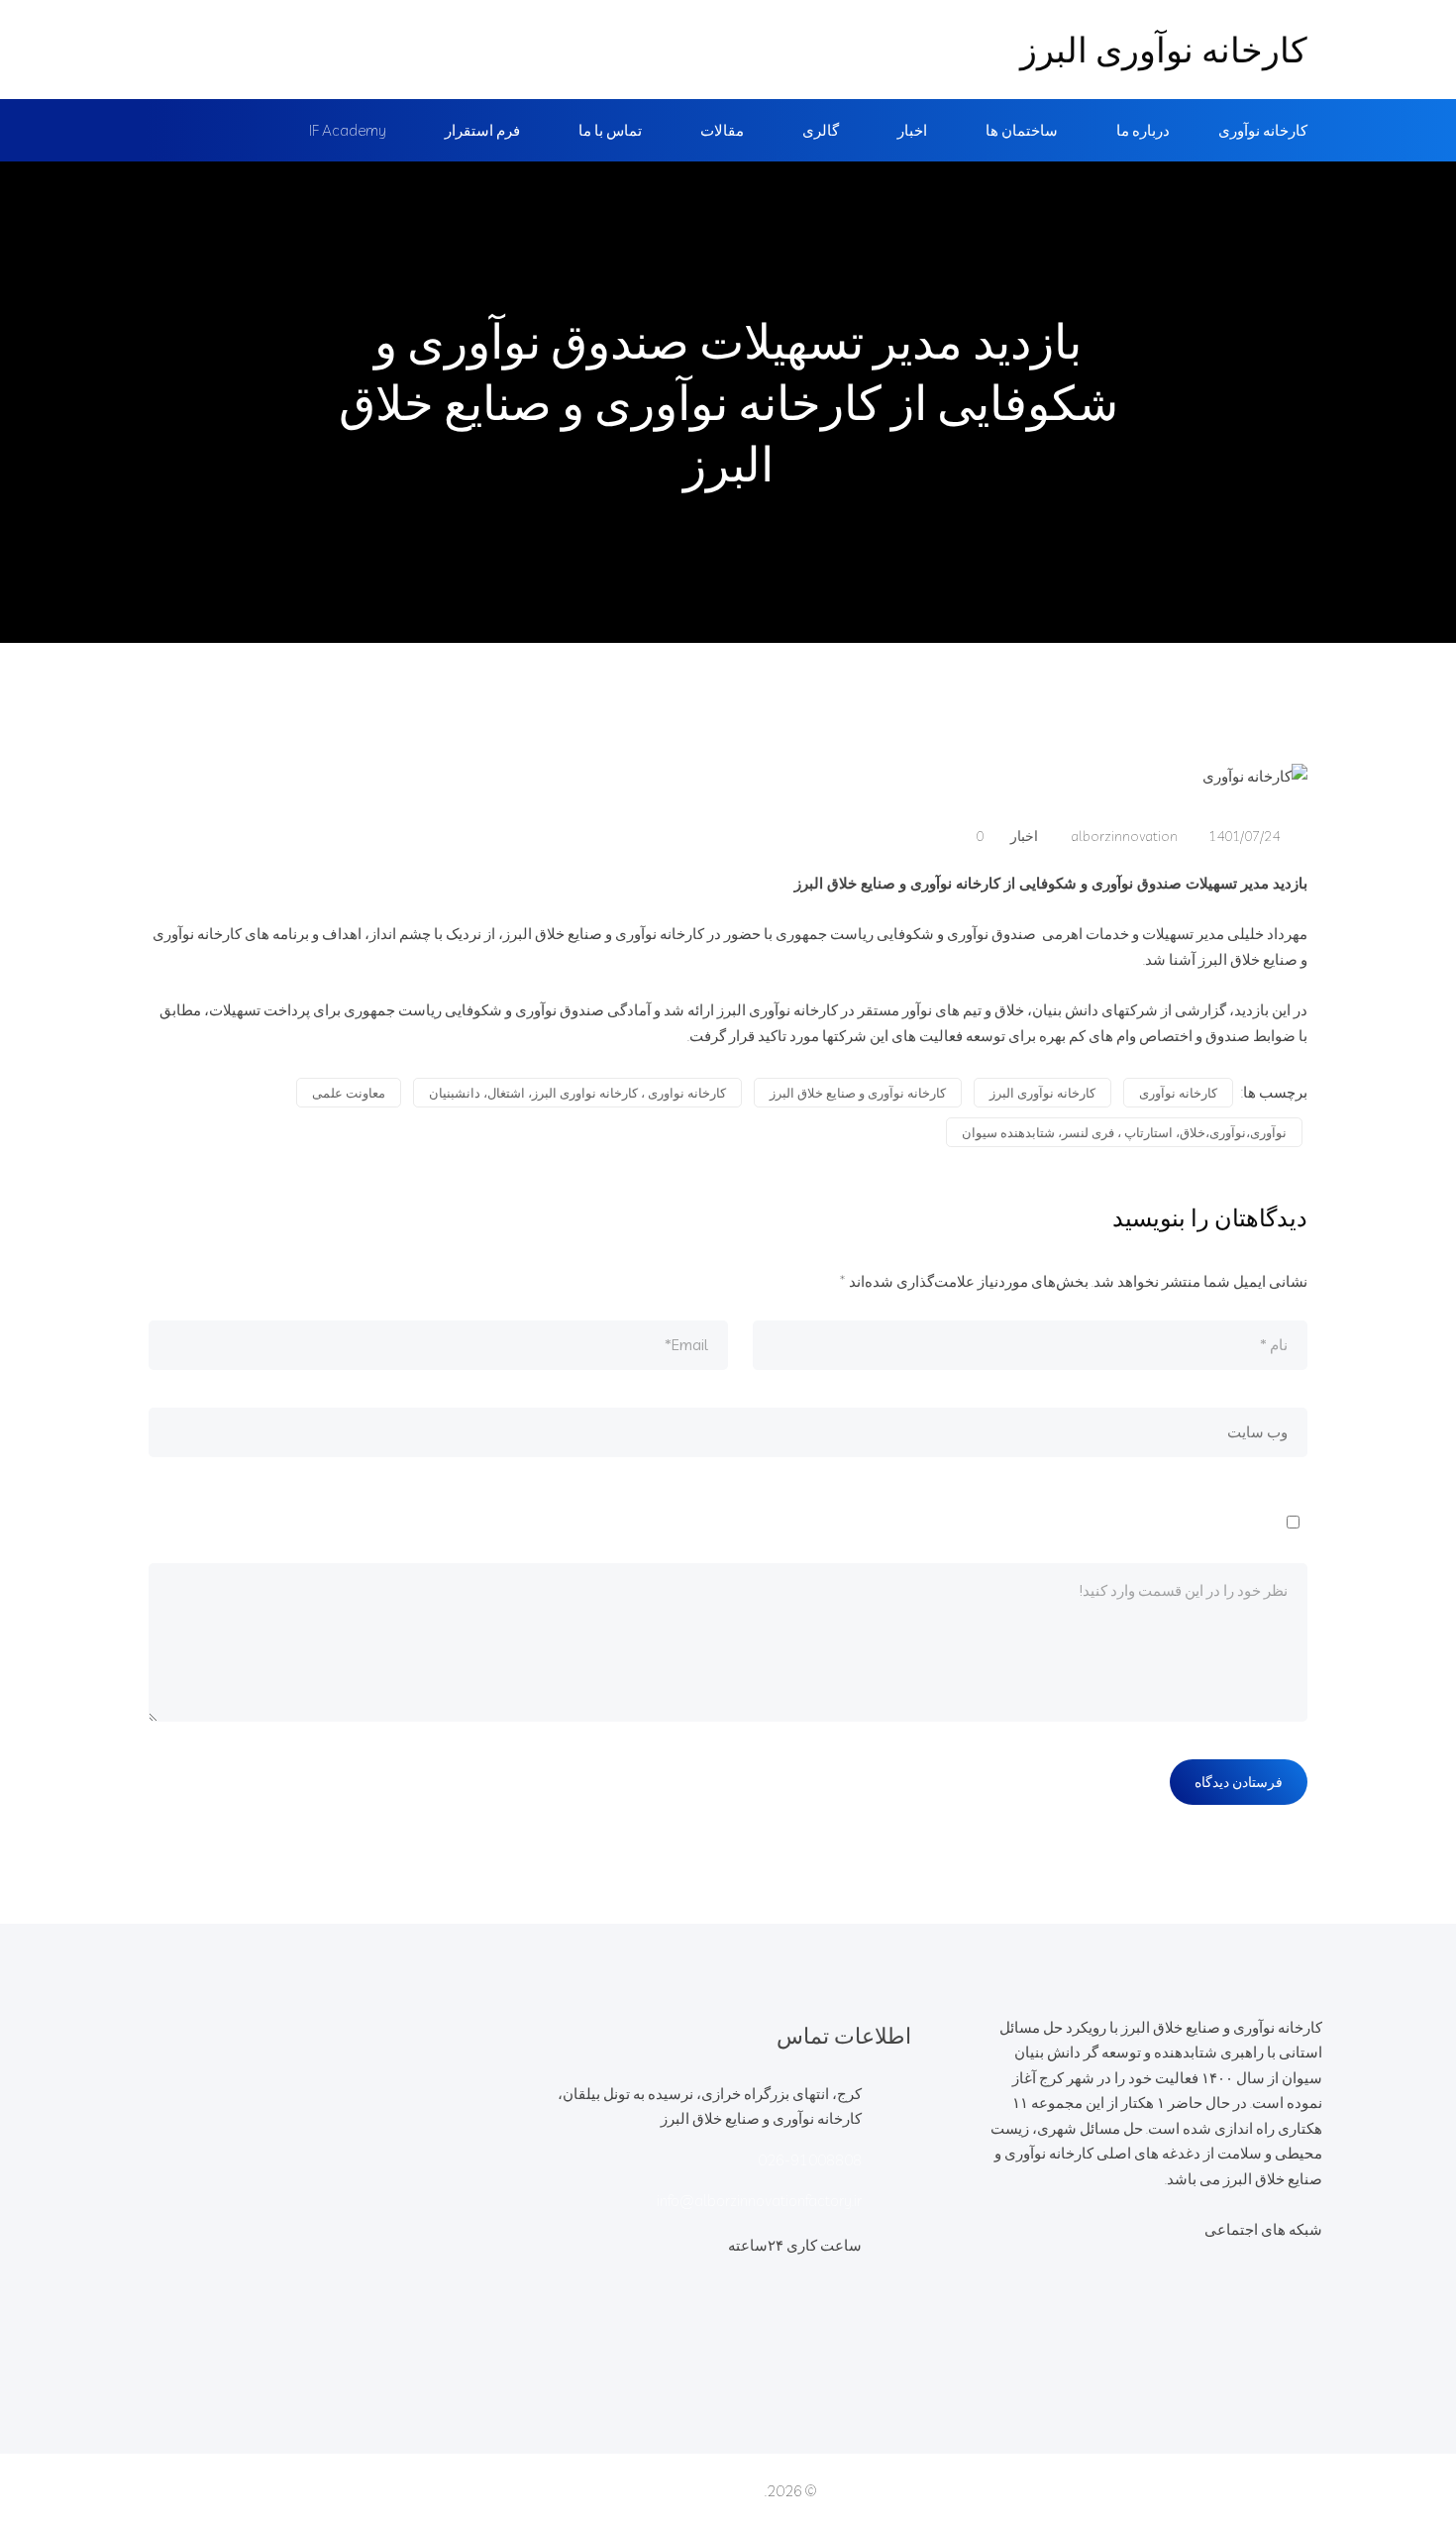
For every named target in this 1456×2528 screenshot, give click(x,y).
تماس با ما (610, 130)
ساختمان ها (1022, 130)
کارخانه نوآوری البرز (1164, 50)
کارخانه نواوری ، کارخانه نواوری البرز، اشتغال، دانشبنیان (577, 1093)
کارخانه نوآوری (1263, 130)
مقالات (722, 130)
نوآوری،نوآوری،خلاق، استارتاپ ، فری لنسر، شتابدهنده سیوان (1124, 1132)
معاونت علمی (349, 1093)
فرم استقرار (482, 130)
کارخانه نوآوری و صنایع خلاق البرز (858, 1093)
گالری (821, 130)
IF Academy (348, 130)
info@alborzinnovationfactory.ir (759, 2201)
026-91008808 (810, 2160)
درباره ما (1143, 130)
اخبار (912, 130)
